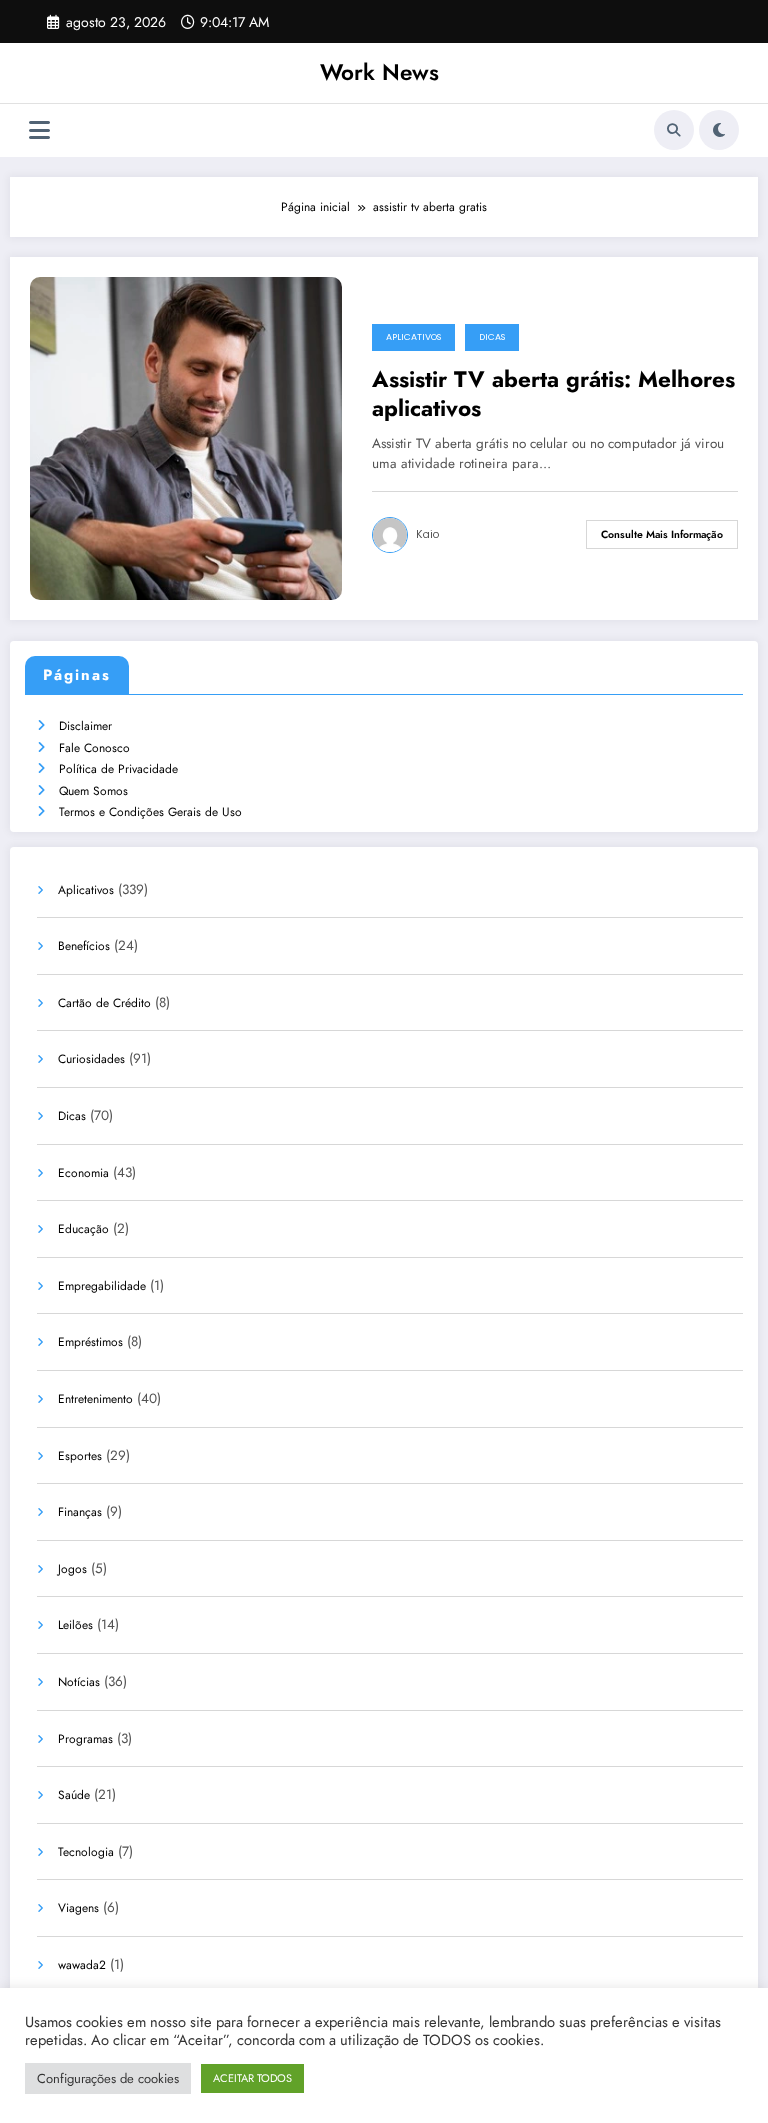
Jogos (72, 1569)
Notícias (79, 1682)
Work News (379, 72)
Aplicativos (413, 337)
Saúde (74, 1795)
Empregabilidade (102, 1286)
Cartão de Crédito (104, 1003)
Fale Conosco (94, 748)
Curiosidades (91, 1059)
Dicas (492, 337)
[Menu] (39, 130)
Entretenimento (95, 1399)
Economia (83, 1173)
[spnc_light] (719, 130)
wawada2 (82, 1965)
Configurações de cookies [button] (108, 2078)
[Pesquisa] (674, 130)
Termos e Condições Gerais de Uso (150, 812)
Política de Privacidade (118, 769)
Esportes (80, 1456)
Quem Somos (93, 791)
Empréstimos (90, 1342)
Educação (83, 1229)
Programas (85, 1739)
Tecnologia (86, 1852)
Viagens (78, 1908)
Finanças (80, 1512)
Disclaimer (85, 726)
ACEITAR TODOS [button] (252, 2078)
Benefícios (84, 946)
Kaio (427, 534)
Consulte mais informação (662, 534)
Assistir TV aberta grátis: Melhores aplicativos (553, 394)
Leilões (75, 1625)
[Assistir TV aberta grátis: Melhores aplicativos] (186, 437)
